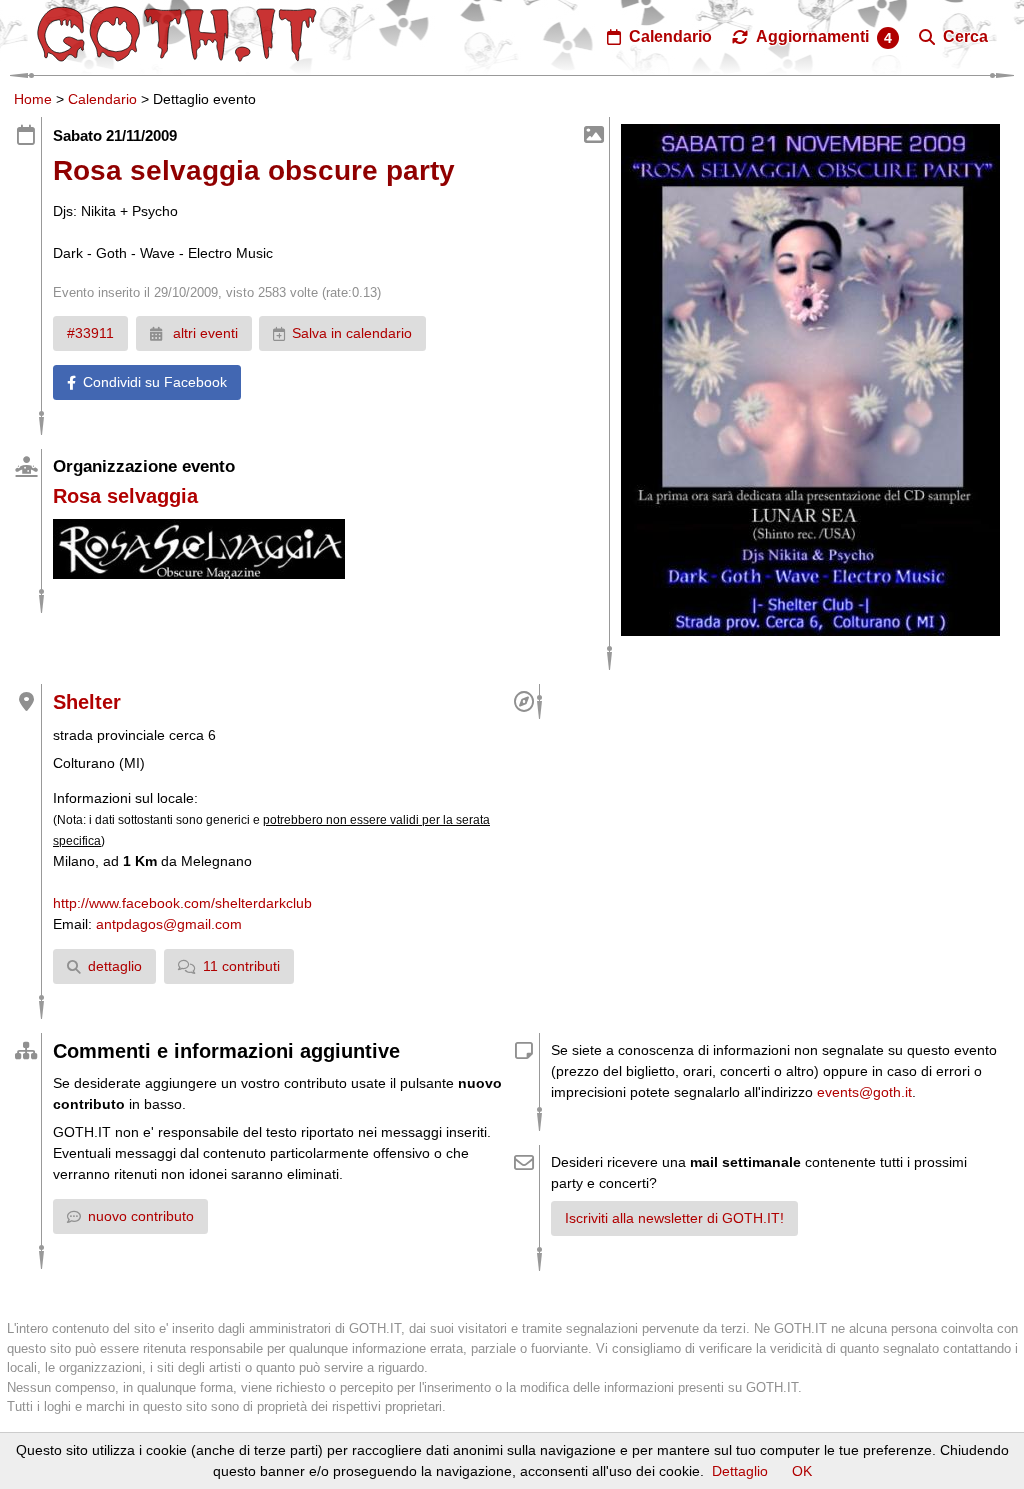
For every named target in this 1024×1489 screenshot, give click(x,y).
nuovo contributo (141, 1216)
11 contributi (241, 966)
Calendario (102, 99)
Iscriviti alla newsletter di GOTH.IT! (674, 1218)
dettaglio (115, 966)
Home (33, 99)
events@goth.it (864, 1092)
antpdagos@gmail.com (169, 924)
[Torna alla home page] (177, 34)
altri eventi (203, 333)
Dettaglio (740, 1471)
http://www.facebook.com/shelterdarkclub (182, 903)
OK (802, 1471)
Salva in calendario (352, 333)
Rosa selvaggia (125, 496)
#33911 (90, 333)
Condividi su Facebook (155, 382)
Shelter (87, 702)
